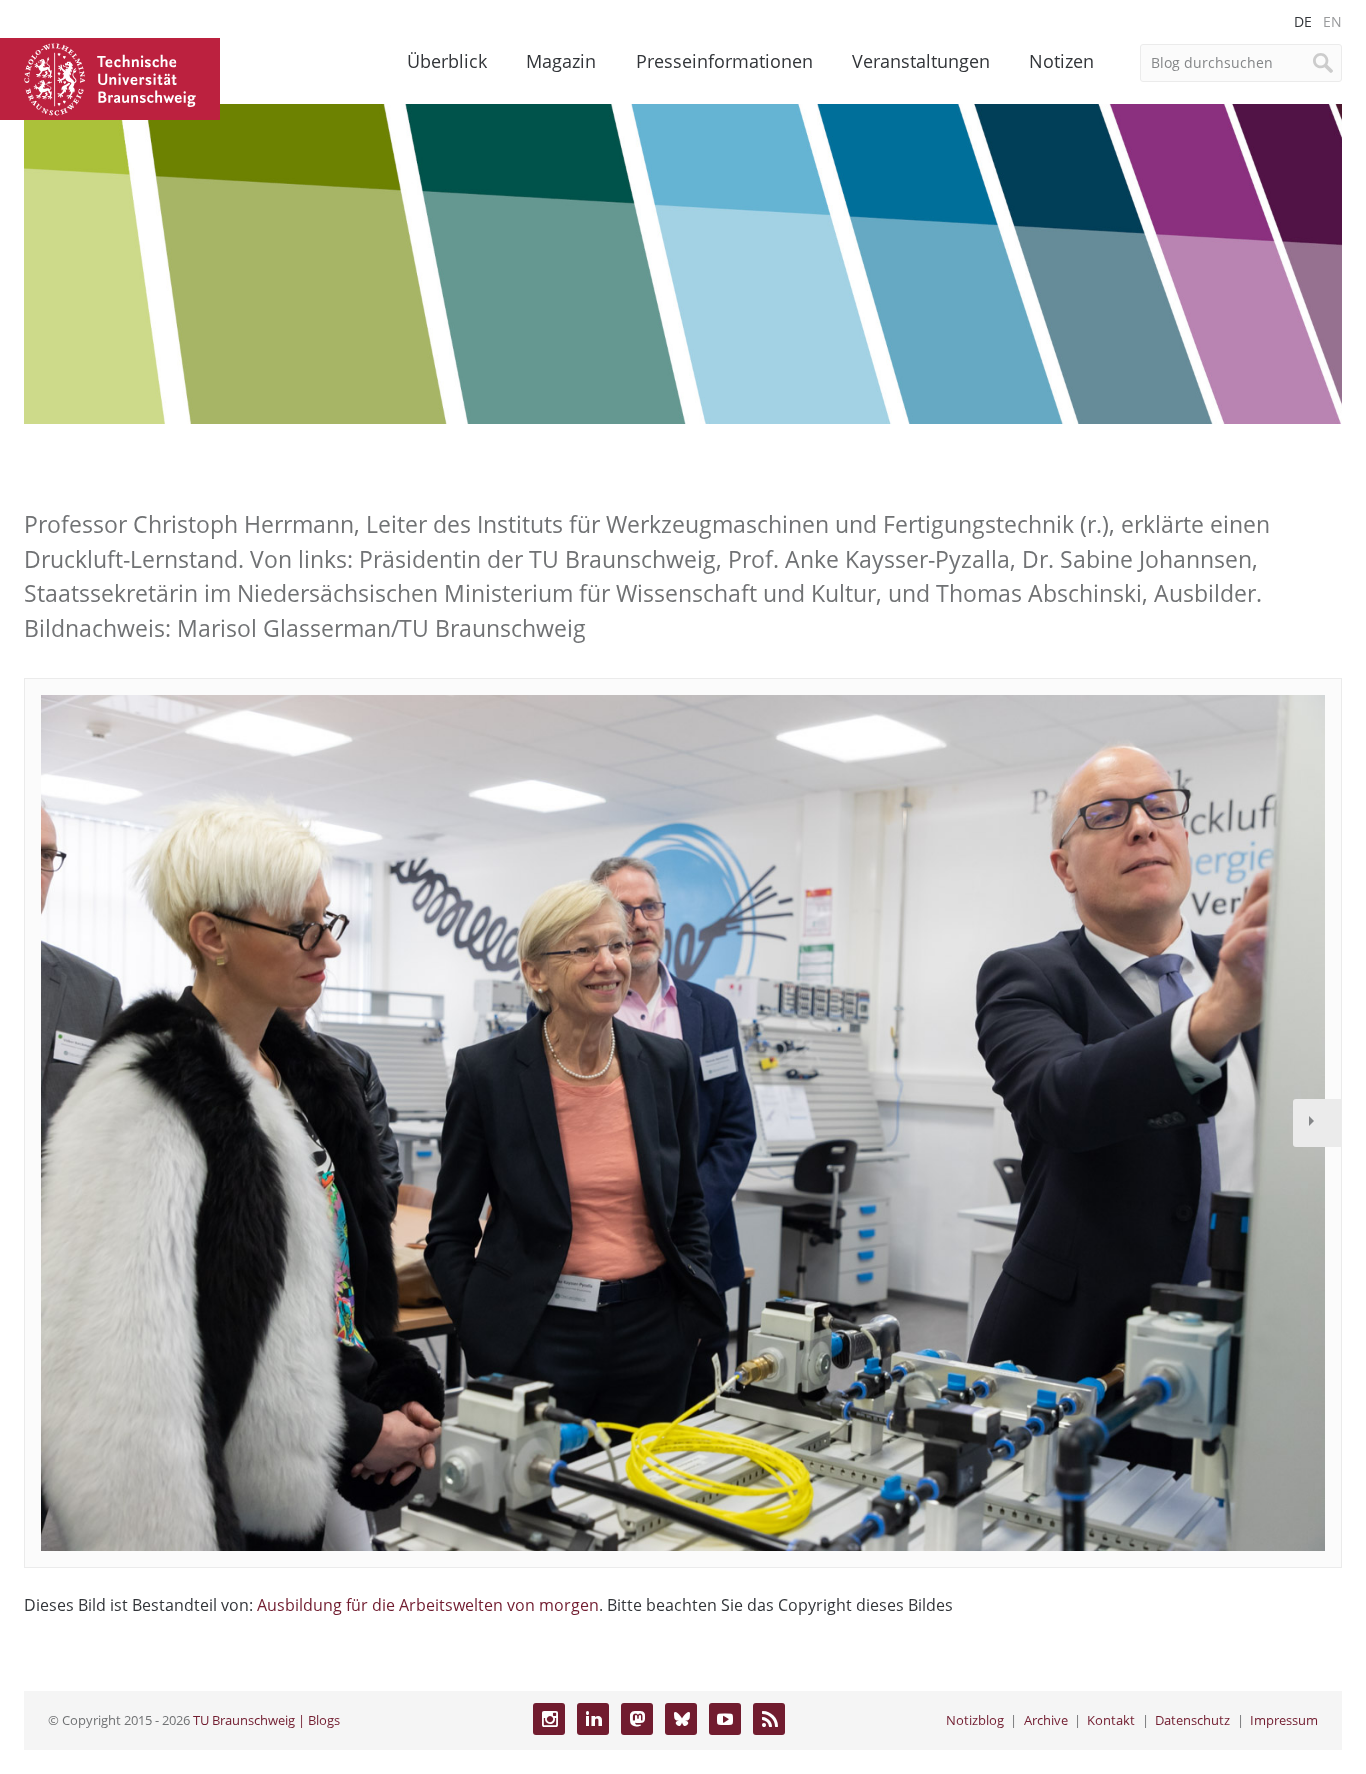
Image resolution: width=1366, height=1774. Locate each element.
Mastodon (637, 1719)
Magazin (561, 61)
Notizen (1061, 61)
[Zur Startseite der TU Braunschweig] (110, 77)
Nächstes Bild (1317, 1123)
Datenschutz (1192, 1720)
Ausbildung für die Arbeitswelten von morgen (428, 1605)
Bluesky (681, 1719)
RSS (769, 1719)
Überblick (447, 61)
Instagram (549, 1719)
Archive (1046, 1720)
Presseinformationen (724, 61)
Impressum (1284, 1720)
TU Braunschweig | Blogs (266, 1720)
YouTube (725, 1719)
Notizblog (975, 1720)
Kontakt (1111, 1720)
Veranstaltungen (921, 61)
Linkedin (593, 1719)
